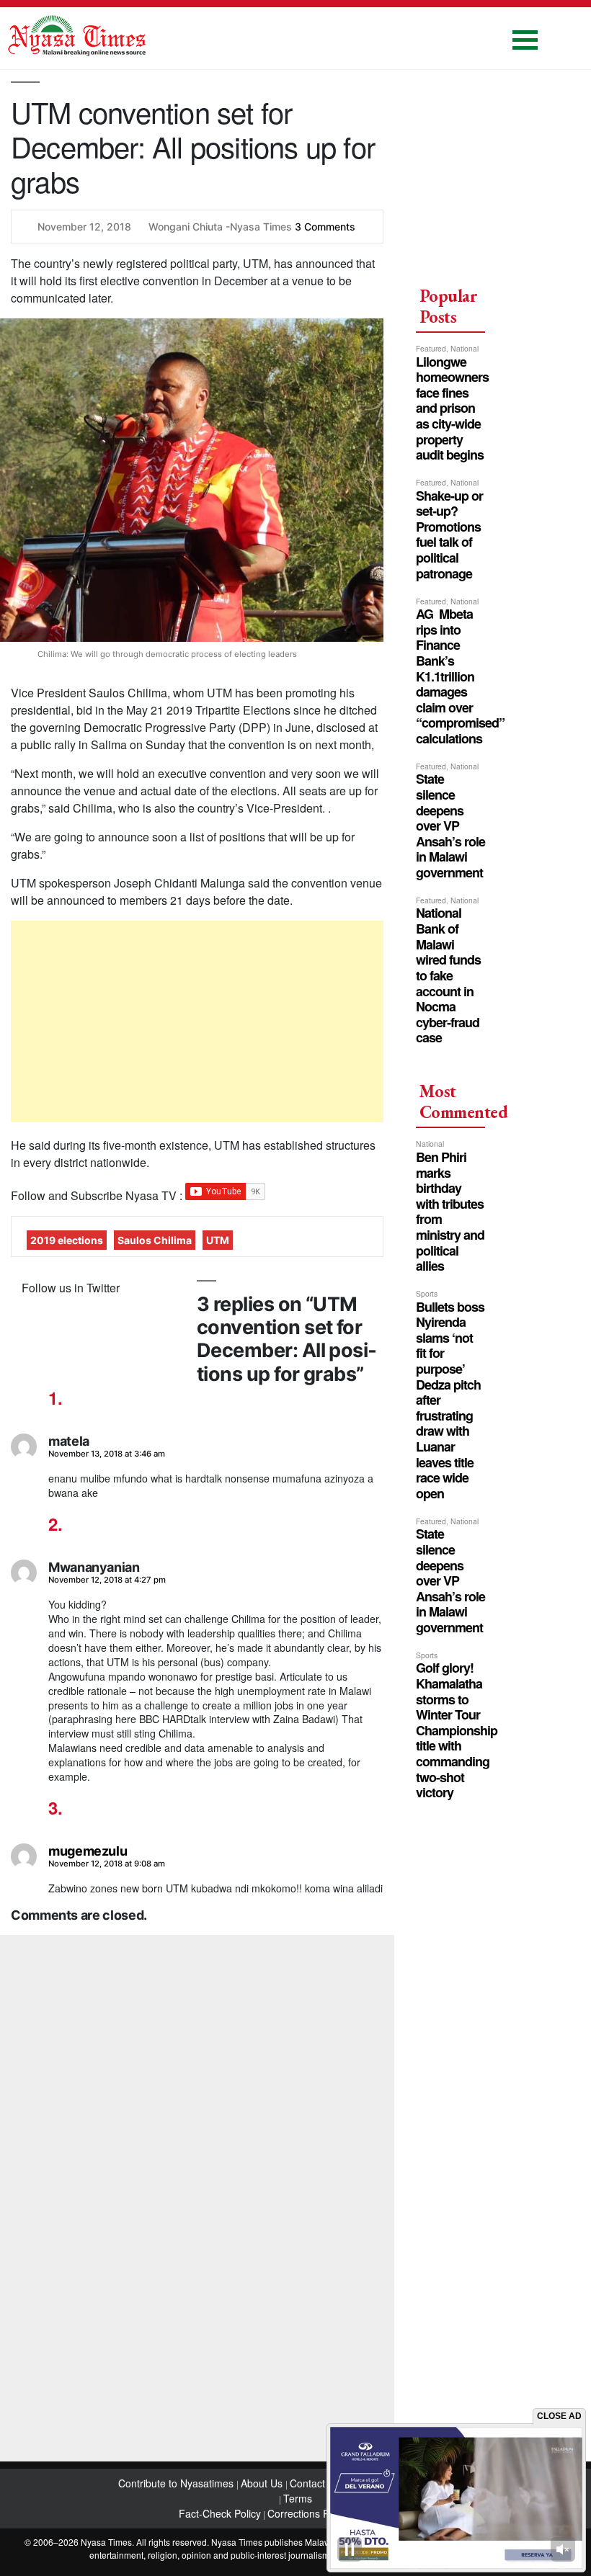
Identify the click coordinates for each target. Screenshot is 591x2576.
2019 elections (67, 1240)
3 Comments (325, 227)
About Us (263, 2483)
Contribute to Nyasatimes (177, 2483)
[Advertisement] (197, 1021)
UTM (218, 1240)
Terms (298, 2498)
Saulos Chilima (155, 1240)
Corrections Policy (308, 2513)
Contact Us (316, 2483)
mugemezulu (88, 1851)
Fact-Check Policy (220, 2513)
